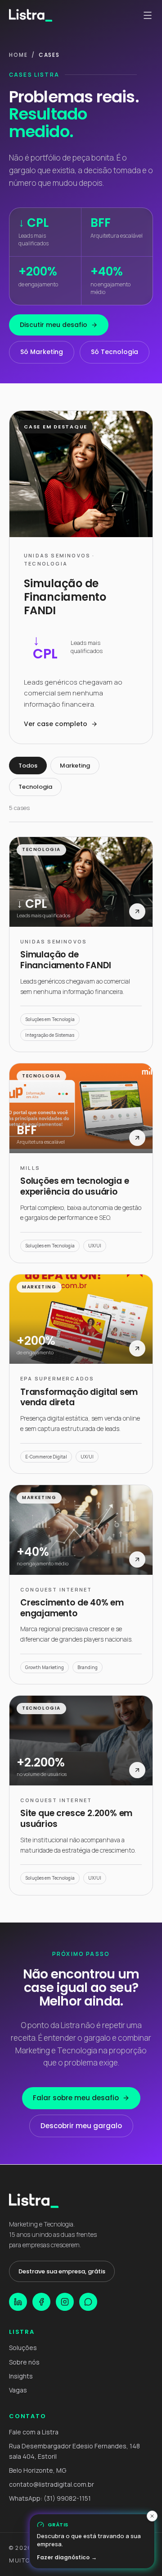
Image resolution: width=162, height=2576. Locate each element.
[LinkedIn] (18, 2302)
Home (18, 55)
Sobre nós (24, 2362)
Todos (28, 766)
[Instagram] (65, 2302)
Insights (21, 2376)
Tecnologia (35, 787)
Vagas (18, 2390)
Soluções (23, 2348)
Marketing (75, 766)
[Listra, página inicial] (31, 15)
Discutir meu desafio (54, 325)
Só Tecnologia (115, 352)
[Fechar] (152, 2516)
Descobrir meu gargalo (81, 2126)
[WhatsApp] (88, 2302)
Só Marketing (42, 352)
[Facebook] (41, 2302)
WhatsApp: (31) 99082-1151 (50, 2498)
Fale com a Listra (34, 2432)
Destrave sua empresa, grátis (62, 2271)
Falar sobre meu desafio (76, 2098)
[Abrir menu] (148, 15)
